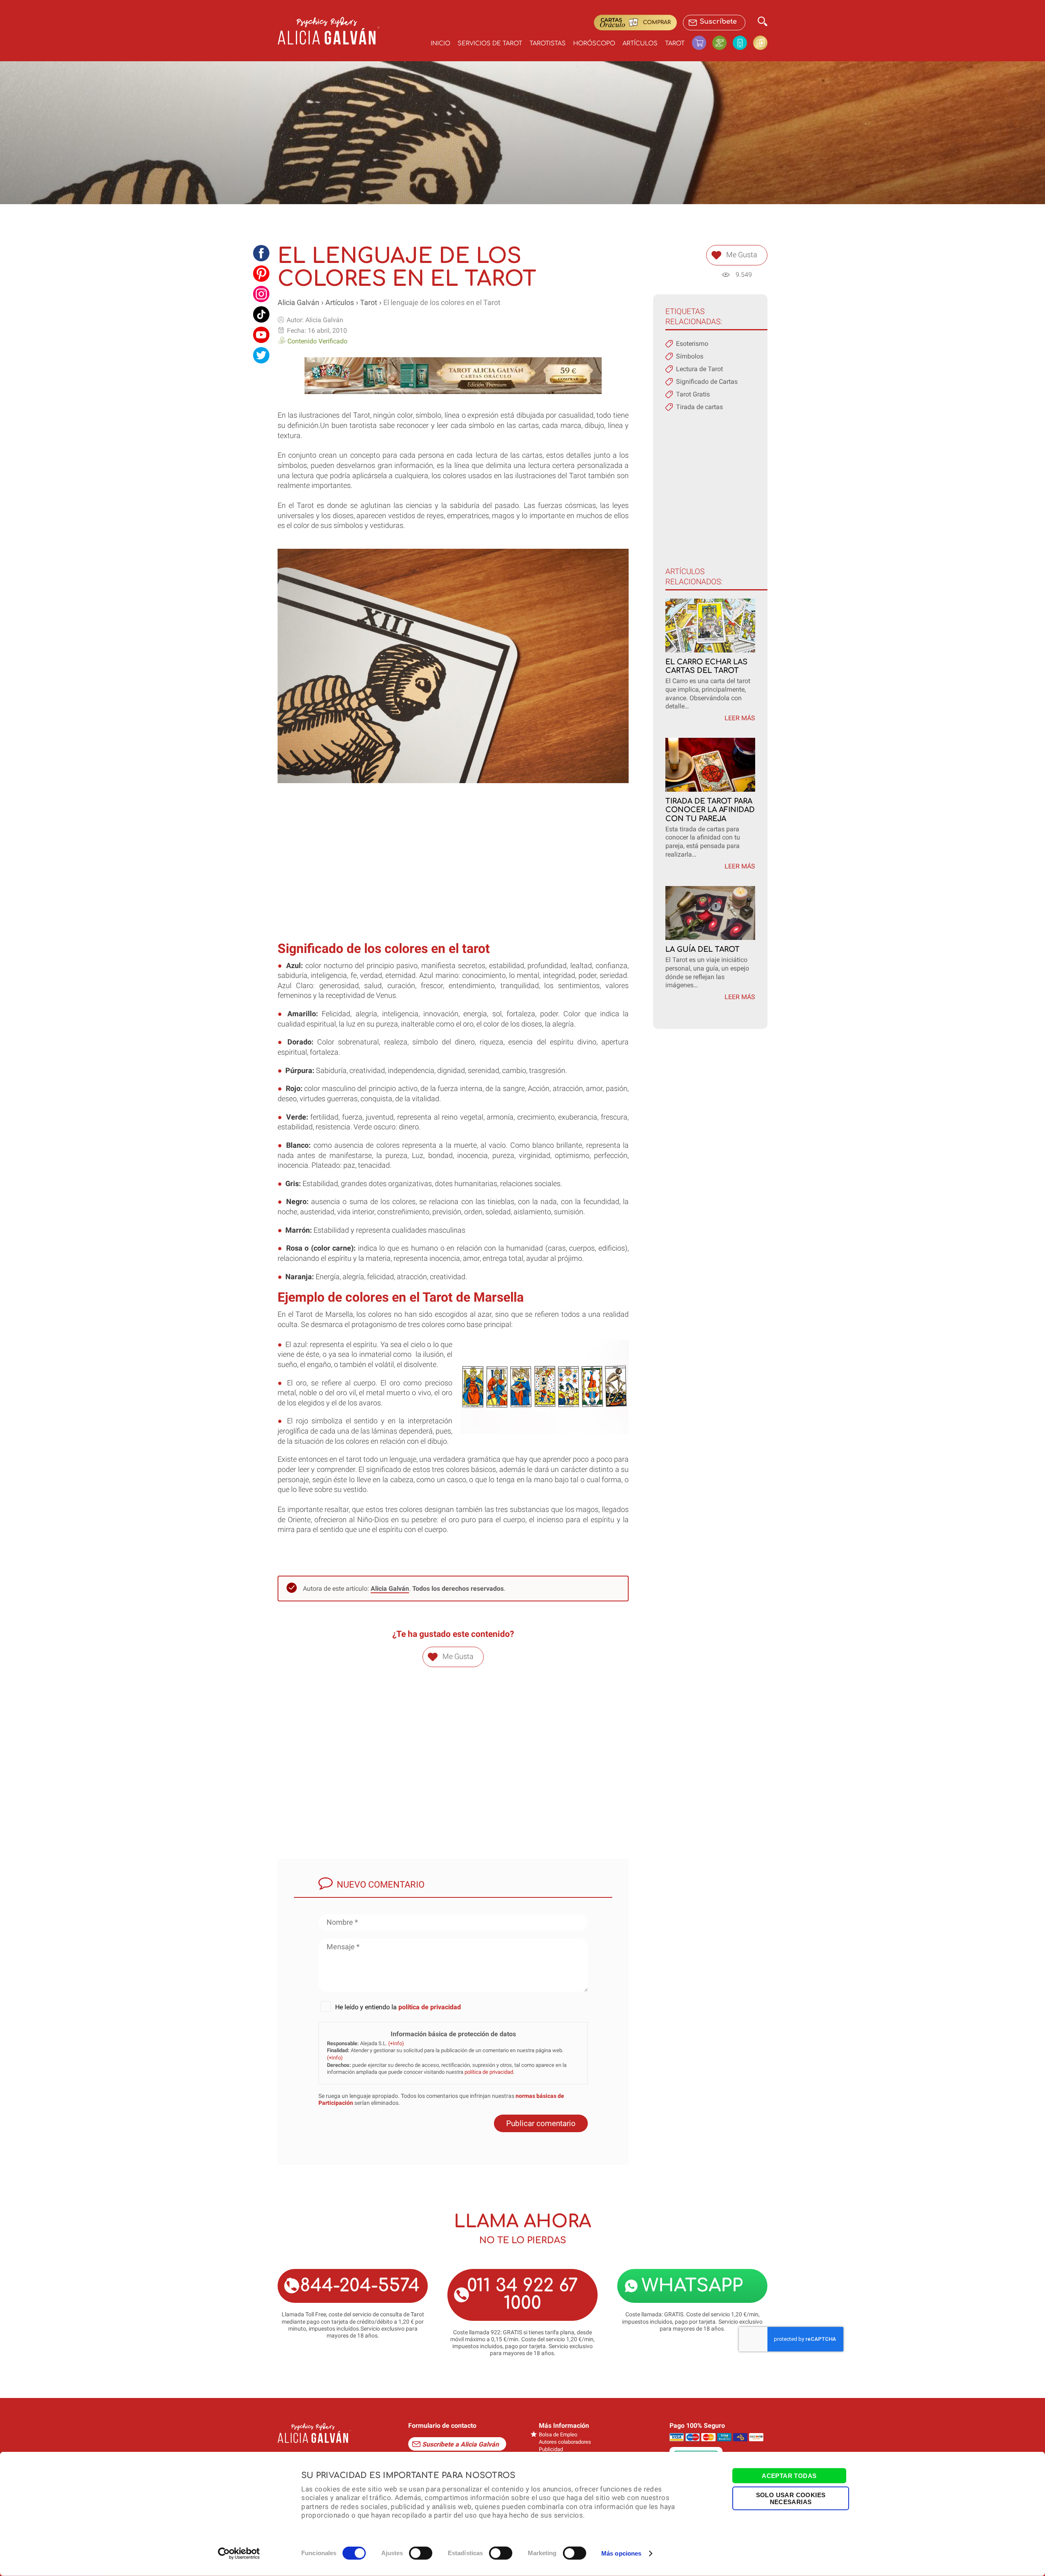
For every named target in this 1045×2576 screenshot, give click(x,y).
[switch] (421, 2553)
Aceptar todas (789, 2476)
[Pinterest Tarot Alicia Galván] (261, 274)
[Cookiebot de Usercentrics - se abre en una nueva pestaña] (239, 2554)
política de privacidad (430, 2007)
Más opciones (621, 2553)
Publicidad (551, 2449)
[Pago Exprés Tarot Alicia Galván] (723, 43)
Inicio (440, 43)
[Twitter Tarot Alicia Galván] (261, 355)
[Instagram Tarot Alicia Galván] (261, 294)
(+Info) (396, 2043)
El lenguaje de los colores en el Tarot (442, 303)
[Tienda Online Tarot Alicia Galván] (702, 43)
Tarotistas (548, 43)
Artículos (640, 43)
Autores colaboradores (565, 2442)
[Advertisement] (453, 876)
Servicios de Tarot (490, 43)
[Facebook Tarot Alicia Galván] (261, 253)
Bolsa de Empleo (558, 2435)
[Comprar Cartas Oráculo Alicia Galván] (760, 43)
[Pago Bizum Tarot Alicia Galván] (743, 43)
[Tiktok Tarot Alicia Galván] (261, 314)
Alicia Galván (298, 303)
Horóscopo (594, 43)
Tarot (675, 43)
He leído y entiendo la (398, 2007)
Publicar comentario (541, 2123)
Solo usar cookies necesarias (791, 2498)
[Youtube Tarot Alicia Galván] (261, 335)
